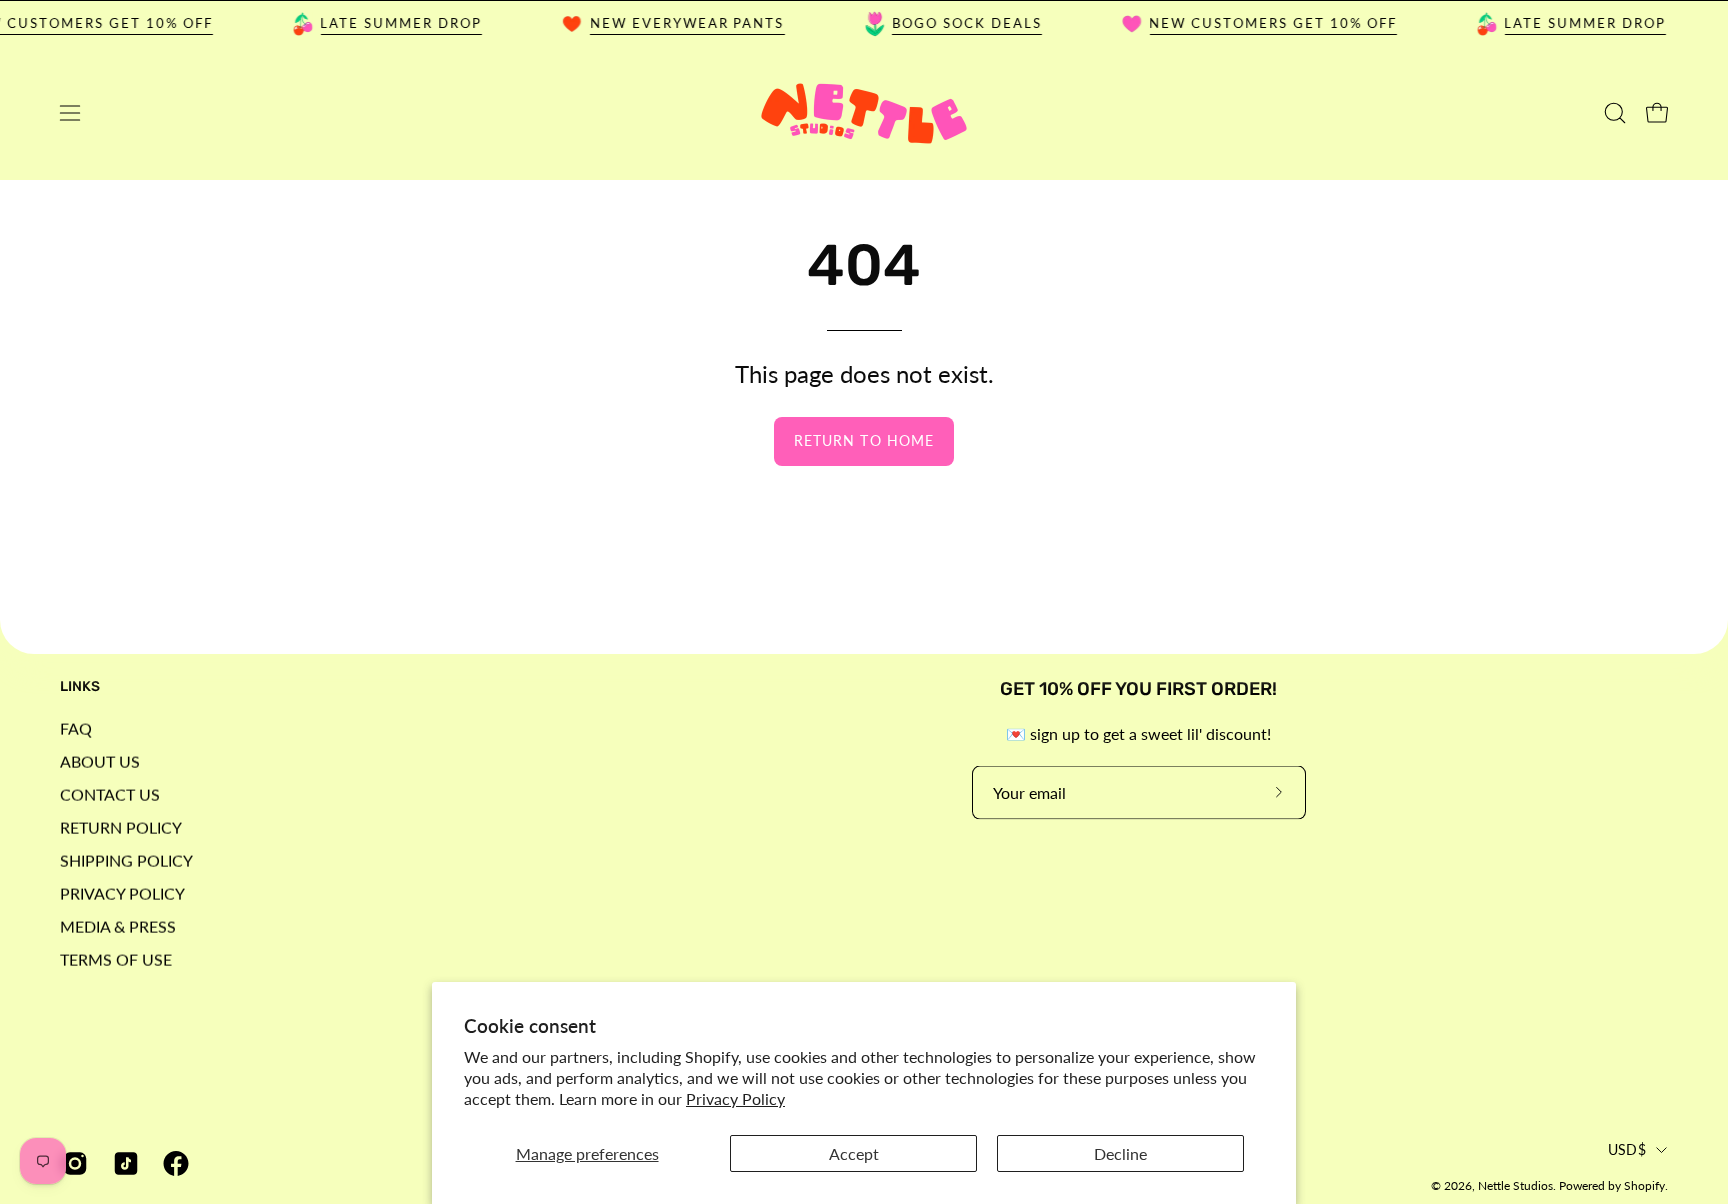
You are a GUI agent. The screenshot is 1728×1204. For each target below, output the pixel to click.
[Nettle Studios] (864, 113)
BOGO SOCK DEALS (954, 23)
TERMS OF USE (116, 958)
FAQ (76, 727)
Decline (1120, 1153)
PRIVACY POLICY (122, 892)
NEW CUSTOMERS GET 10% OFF (1261, 23)
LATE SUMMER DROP (389, 23)
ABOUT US (100, 760)
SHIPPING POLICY (126, 859)
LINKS (80, 686)
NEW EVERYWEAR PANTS (674, 23)
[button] (1615, 113)
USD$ (1627, 1149)
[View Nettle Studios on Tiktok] (123, 1164)
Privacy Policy (735, 1098)
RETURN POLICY (121, 826)
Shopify (1644, 1185)
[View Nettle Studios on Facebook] (173, 1164)
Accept (854, 1153)
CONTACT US (110, 793)
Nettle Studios (1515, 1185)
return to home (864, 440)
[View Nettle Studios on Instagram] (72, 1164)
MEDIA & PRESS (118, 925)
